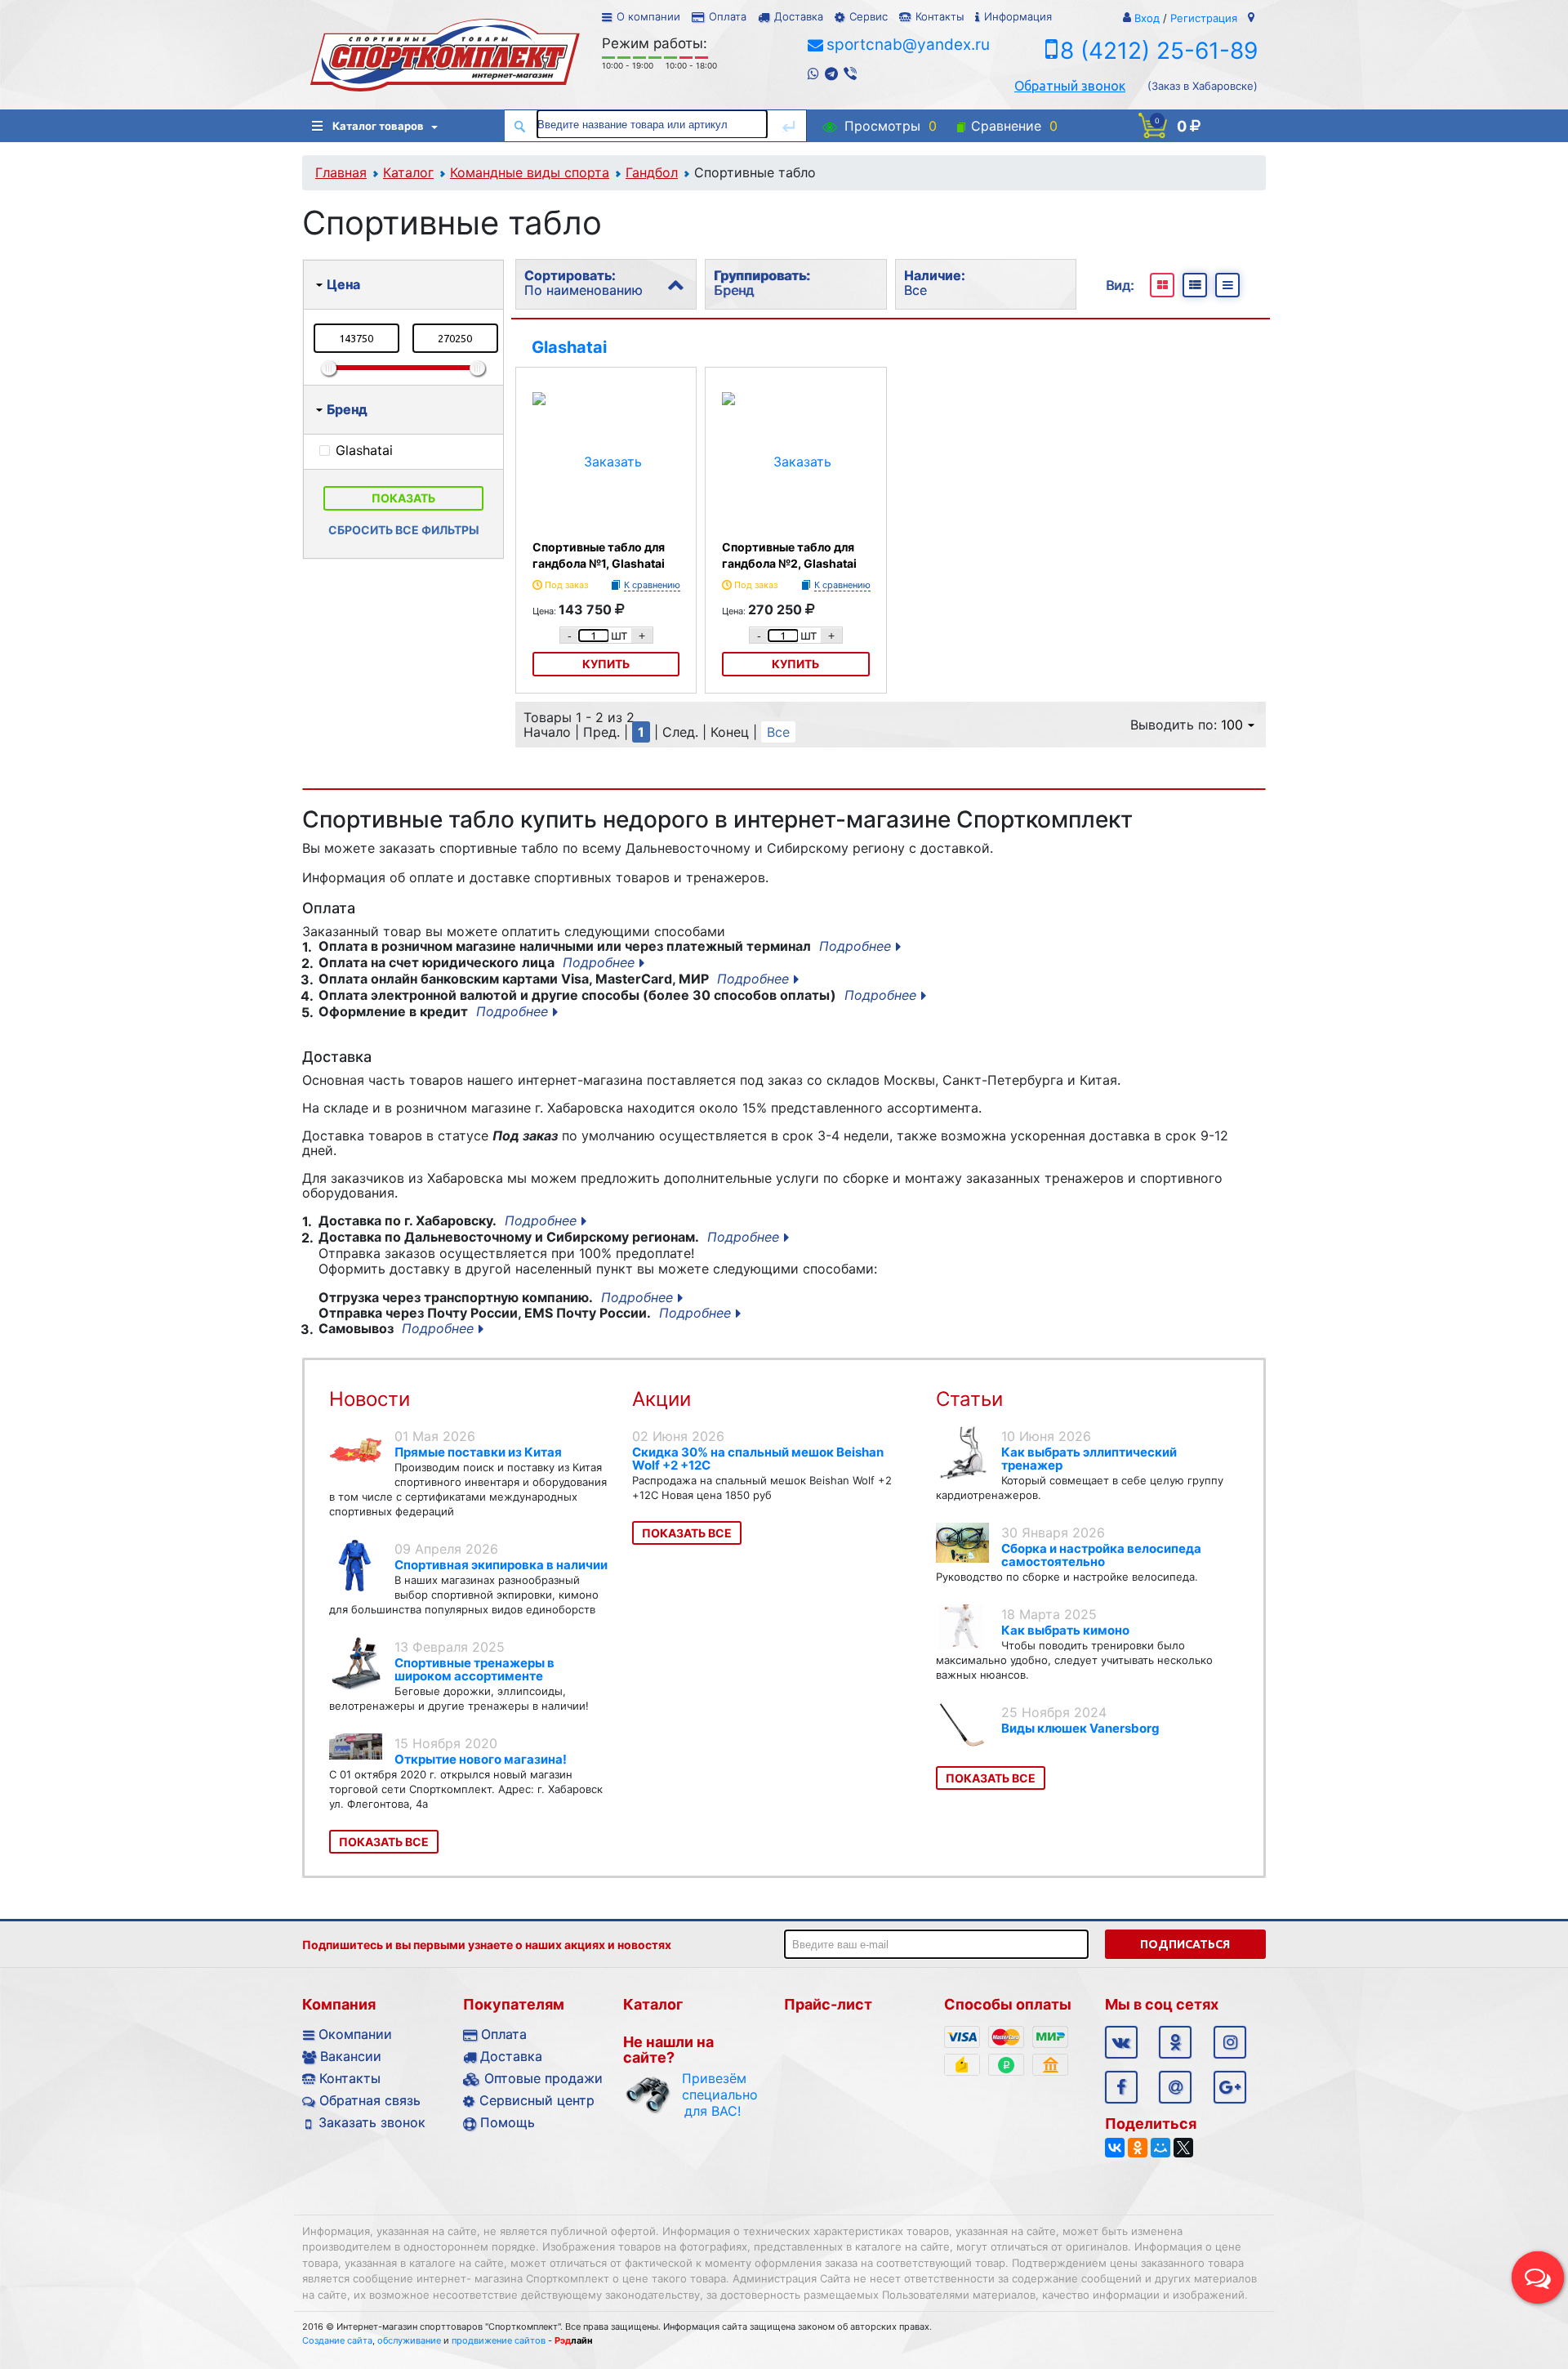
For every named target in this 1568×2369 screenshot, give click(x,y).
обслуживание (409, 2340)
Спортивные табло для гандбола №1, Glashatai (599, 555)
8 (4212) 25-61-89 (1159, 51)
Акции (661, 1399)
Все (778, 732)
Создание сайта (337, 2340)
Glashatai (569, 347)
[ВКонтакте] (1115, 2148)
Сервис (869, 16)
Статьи (969, 1399)
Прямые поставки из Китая (478, 1452)
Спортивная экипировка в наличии (501, 1565)
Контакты (940, 16)
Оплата (728, 16)
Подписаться (1185, 1944)
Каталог (408, 172)
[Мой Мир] (1160, 2148)
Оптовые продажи (543, 2078)
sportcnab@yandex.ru (908, 45)
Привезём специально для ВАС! (713, 2095)
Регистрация (1204, 18)
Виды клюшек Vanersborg (1080, 1728)
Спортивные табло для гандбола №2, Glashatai (789, 555)
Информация (1018, 16)
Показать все (384, 1842)
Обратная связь (370, 2100)
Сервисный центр (537, 2100)
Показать (403, 498)
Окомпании (355, 2034)
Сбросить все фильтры (404, 530)
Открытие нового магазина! (481, 1759)
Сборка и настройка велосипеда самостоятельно (1101, 1555)
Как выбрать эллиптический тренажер (1089, 1459)
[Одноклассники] (1138, 2148)
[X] (1183, 2148)
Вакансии (351, 2056)
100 (1232, 725)
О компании (648, 16)
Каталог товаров (378, 126)
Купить (606, 664)
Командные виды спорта (530, 172)
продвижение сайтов (499, 2340)
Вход (1147, 18)
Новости (370, 1399)
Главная (341, 172)
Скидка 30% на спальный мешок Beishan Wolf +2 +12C (758, 1459)
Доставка (799, 16)
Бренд (347, 409)
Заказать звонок (372, 2122)
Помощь (508, 2122)
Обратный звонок (1070, 86)
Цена (343, 284)
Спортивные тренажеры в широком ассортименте (474, 1669)
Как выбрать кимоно (1065, 1630)
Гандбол (652, 172)
